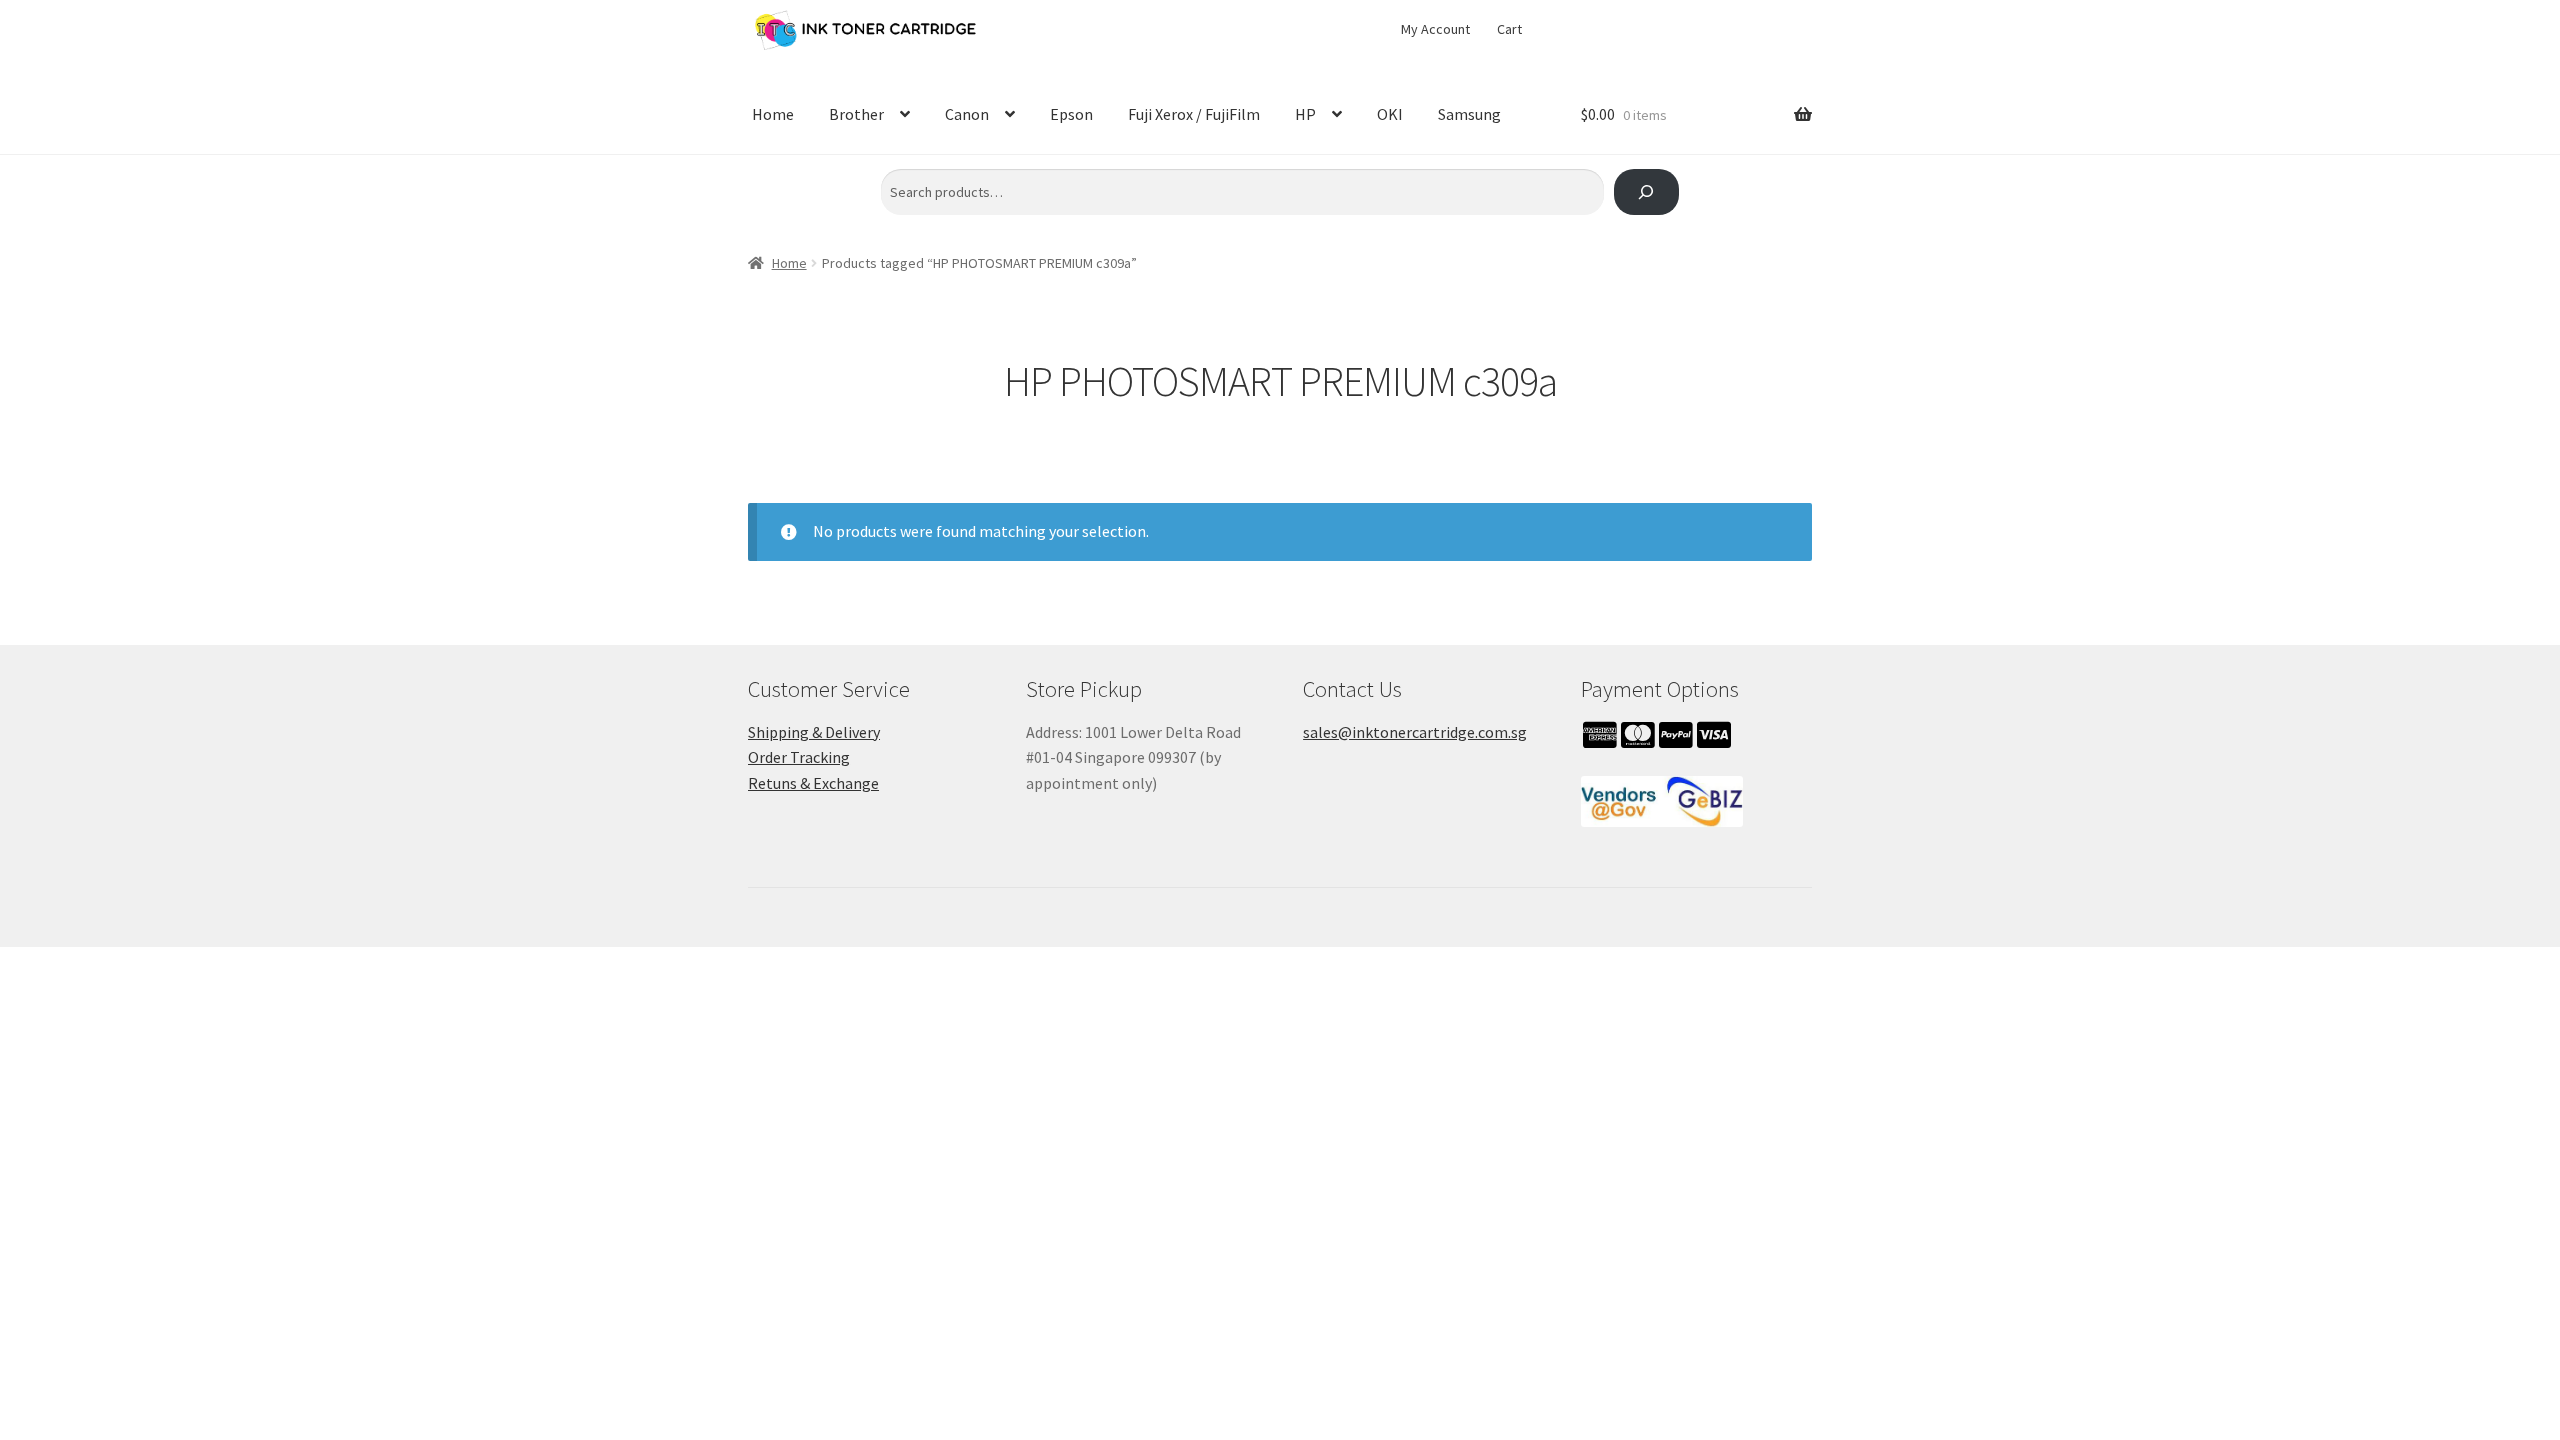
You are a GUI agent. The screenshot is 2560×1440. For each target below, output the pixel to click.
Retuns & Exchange (813, 783)
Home (773, 114)
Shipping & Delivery (814, 732)
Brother (856, 114)
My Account (1435, 29)
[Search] (1646, 192)
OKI (1390, 114)
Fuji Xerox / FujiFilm (1194, 114)
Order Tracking (799, 757)
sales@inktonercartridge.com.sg (1415, 732)
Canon (967, 114)
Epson (1071, 114)
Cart (1509, 29)
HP (1305, 114)
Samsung (1469, 114)
